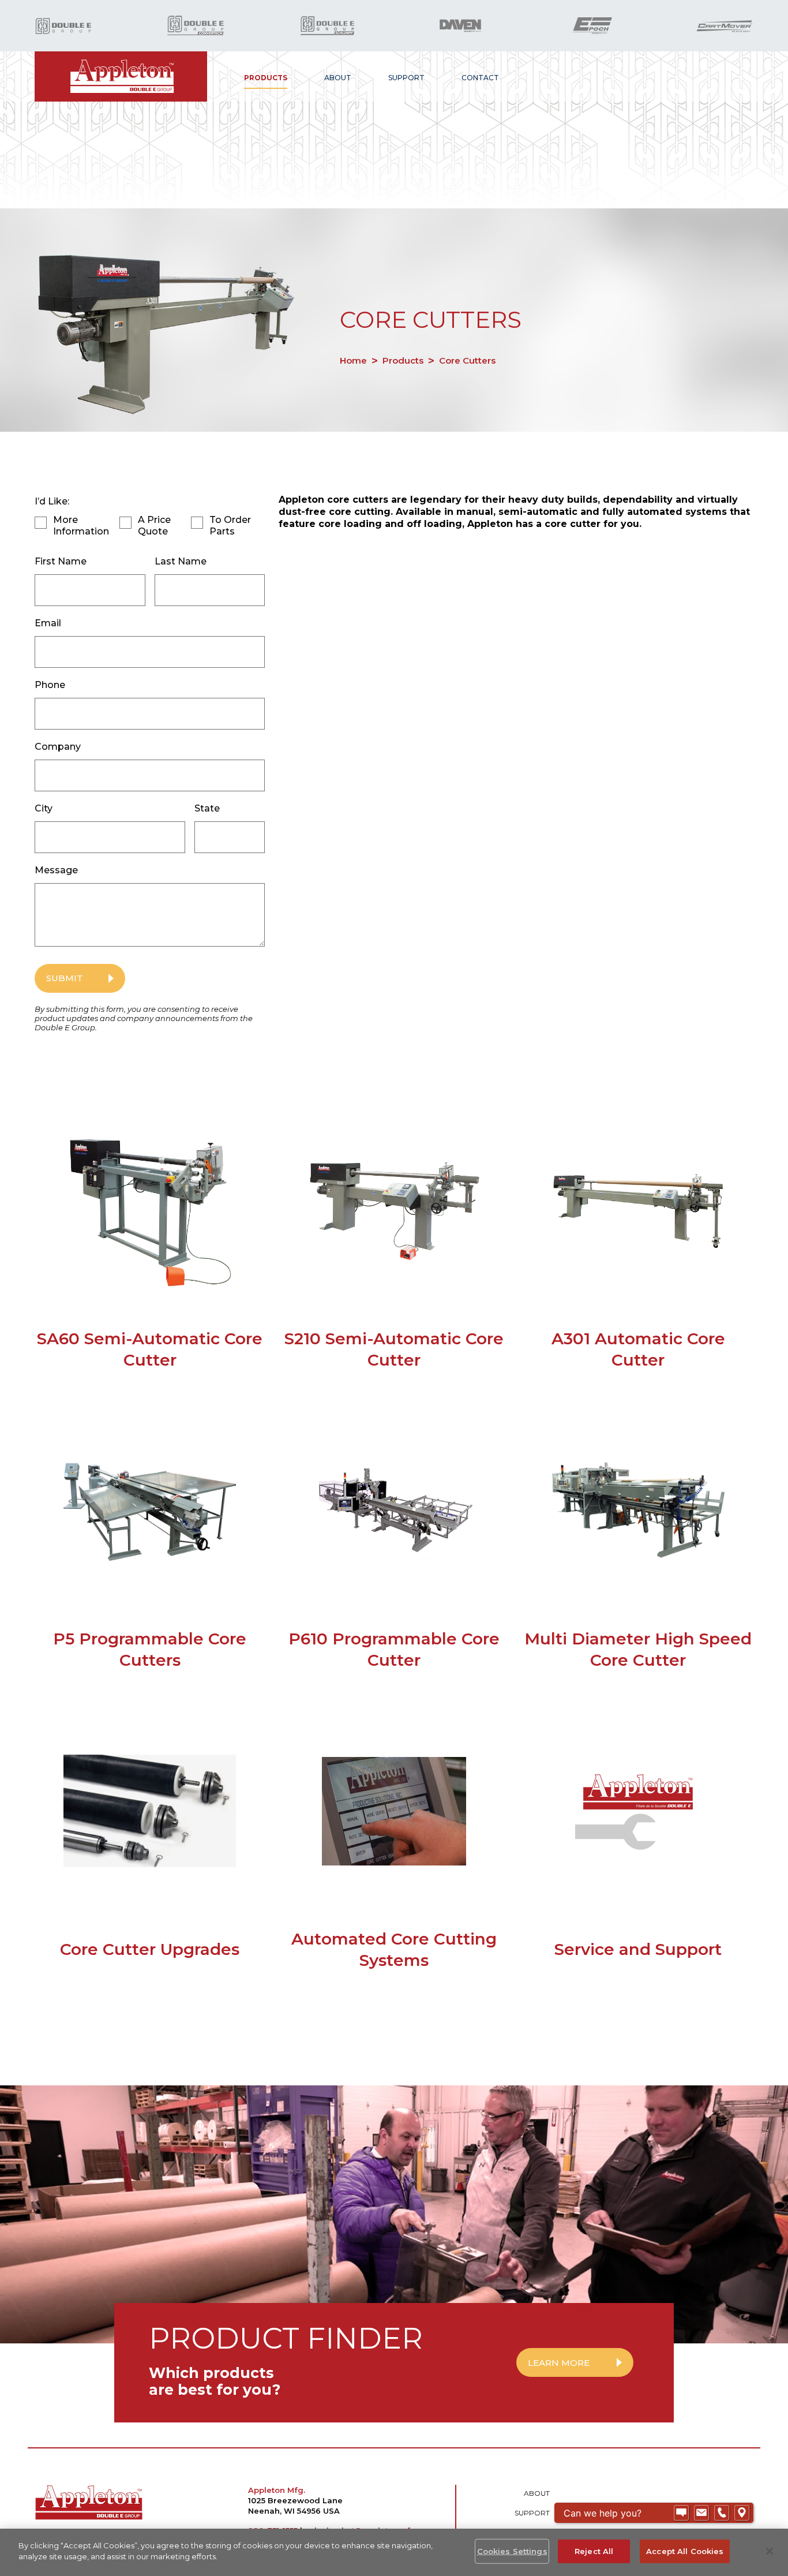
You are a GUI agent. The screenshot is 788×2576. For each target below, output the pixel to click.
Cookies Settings (512, 2551)
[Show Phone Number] (722, 2513)
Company (58, 747)
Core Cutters (467, 360)
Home (353, 360)
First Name (61, 561)
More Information (81, 526)
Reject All (594, 2551)
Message (56, 870)
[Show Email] (701, 2513)
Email (48, 623)
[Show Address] (742, 2513)
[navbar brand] (121, 76)
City (44, 808)
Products (266, 78)
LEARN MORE (559, 2363)
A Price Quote (154, 526)
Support (406, 78)
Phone (50, 685)
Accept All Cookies (685, 2551)
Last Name (181, 561)
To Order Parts (230, 526)
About (338, 78)
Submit (65, 978)
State (207, 808)
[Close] (770, 2551)
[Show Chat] (681, 2513)
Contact (480, 78)
